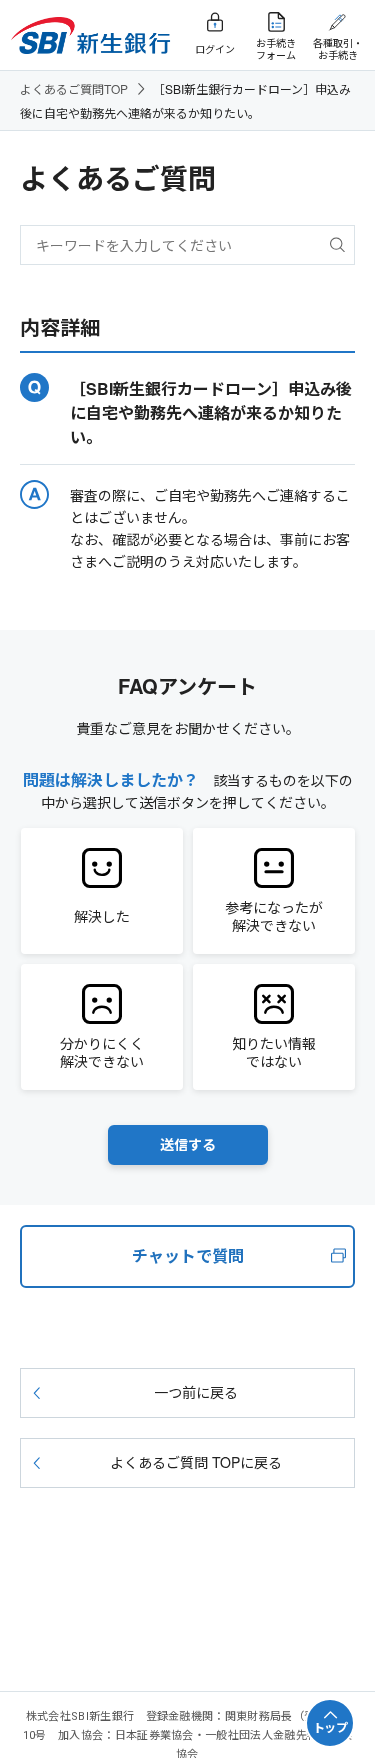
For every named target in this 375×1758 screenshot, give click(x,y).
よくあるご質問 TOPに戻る (196, 1462)
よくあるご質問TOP (74, 88)
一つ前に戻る (196, 1392)
